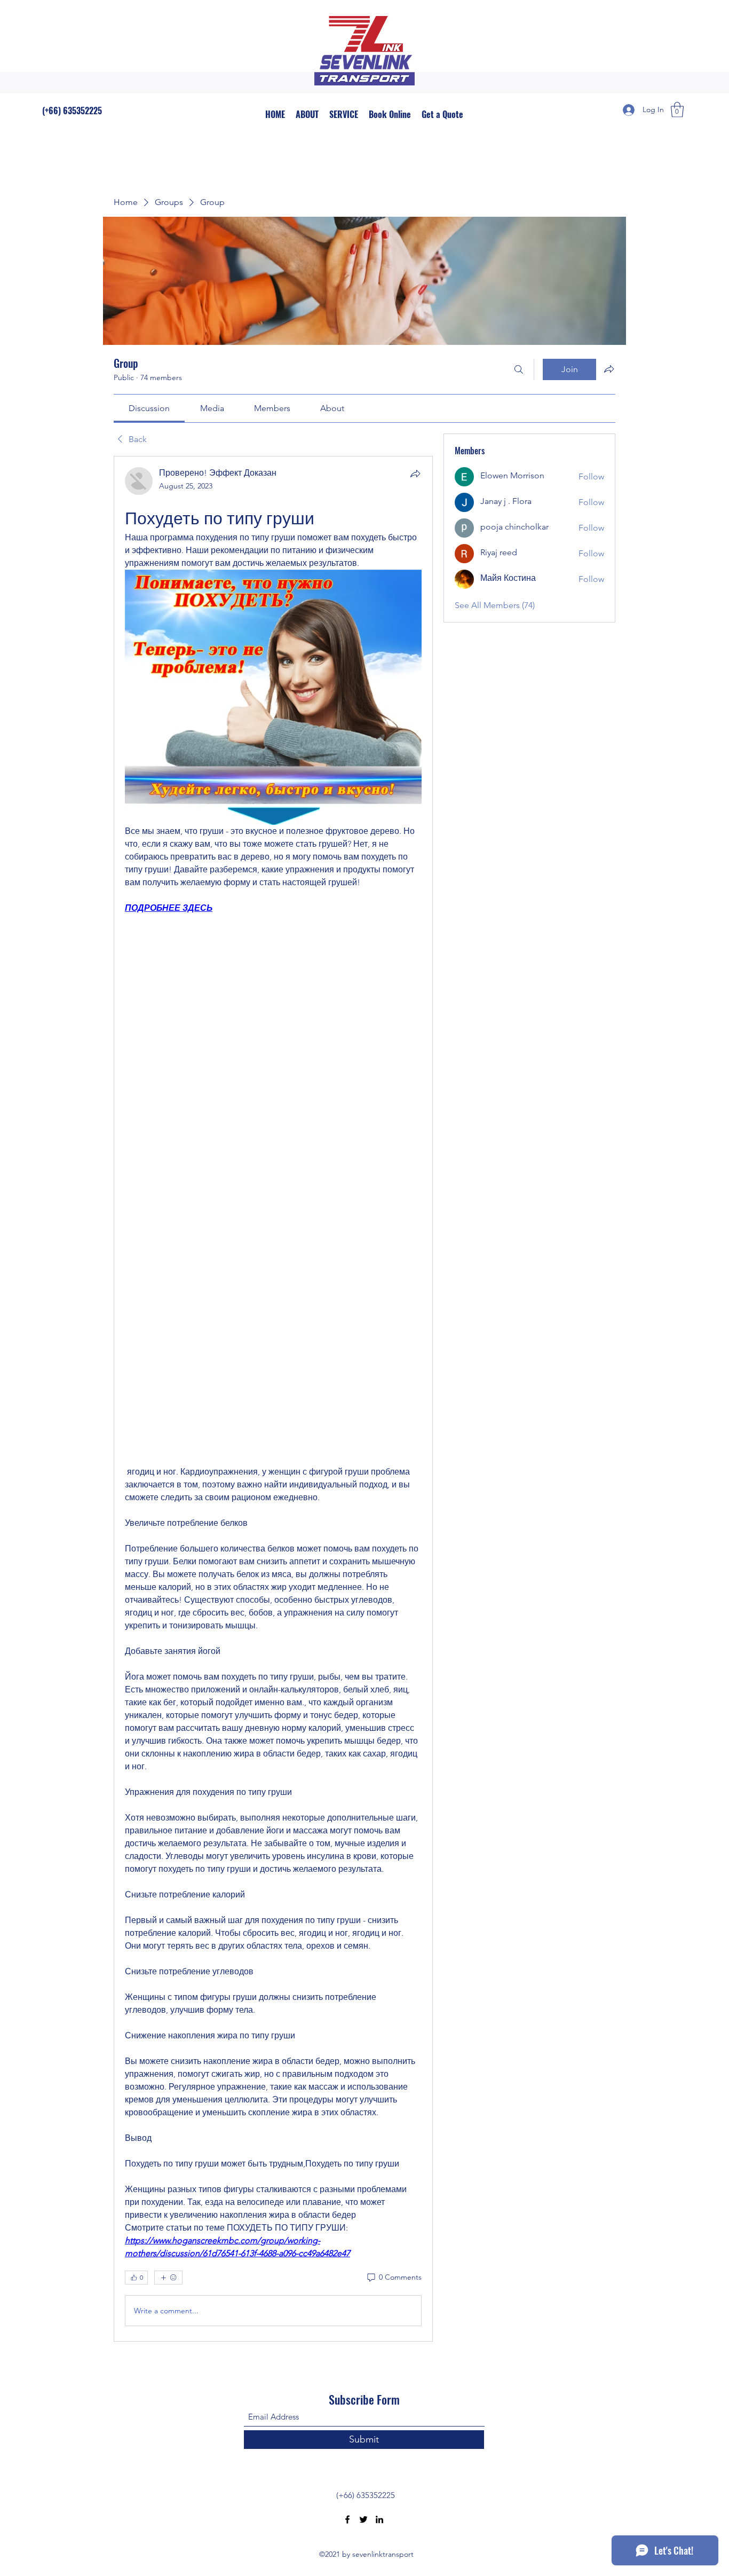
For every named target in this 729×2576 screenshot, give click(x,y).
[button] (677, 110)
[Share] (415, 474)
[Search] (519, 369)
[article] (273, 1399)
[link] (149, 408)
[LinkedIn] (379, 2519)
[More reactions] (168, 2278)
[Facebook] (347, 2519)
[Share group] (609, 369)
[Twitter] (363, 2519)
